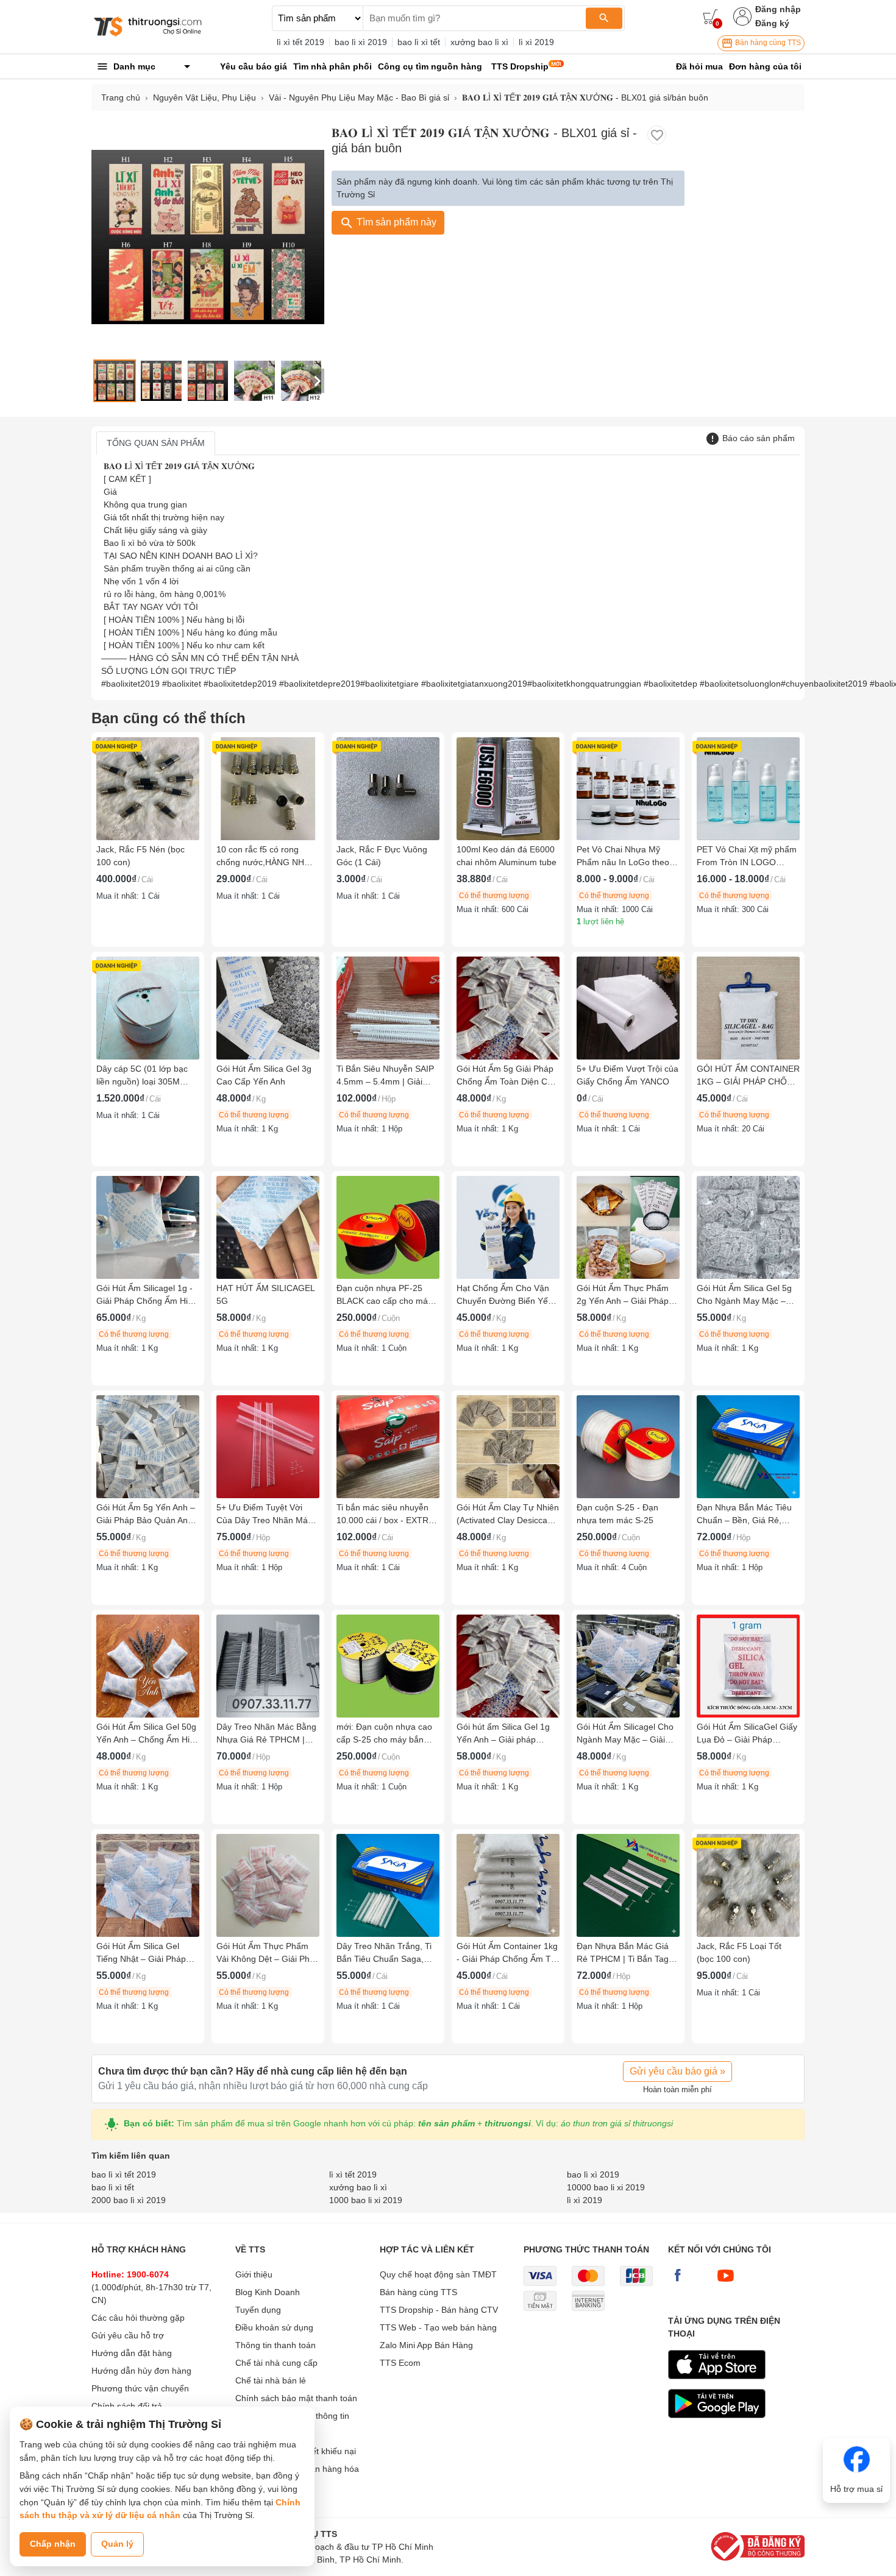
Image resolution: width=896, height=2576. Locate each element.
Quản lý (117, 2544)
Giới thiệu (254, 2274)
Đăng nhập (778, 9)
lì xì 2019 (536, 42)
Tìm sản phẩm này (395, 222)
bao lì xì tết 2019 (124, 2174)
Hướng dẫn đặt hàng (132, 2353)
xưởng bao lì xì (479, 42)
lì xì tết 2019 (300, 42)
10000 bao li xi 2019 (606, 2187)
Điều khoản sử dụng (274, 2327)
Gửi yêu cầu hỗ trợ (128, 2335)
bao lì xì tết (419, 42)
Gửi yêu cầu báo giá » (677, 2071)
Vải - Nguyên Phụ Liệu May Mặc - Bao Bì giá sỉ (359, 97)
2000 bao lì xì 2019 (129, 2200)
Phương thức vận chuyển (140, 2388)
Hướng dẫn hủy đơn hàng (141, 2371)
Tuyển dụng (258, 2310)
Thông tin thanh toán (276, 2345)
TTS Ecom (400, 2363)
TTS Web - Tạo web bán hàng (438, 2327)
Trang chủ (121, 97)
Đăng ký (772, 23)
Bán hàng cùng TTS (767, 43)
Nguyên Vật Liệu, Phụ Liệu (204, 97)
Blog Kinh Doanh (268, 2292)
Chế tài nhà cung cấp (276, 2363)
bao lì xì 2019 (361, 42)
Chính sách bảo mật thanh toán (296, 2398)
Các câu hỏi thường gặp (138, 2318)
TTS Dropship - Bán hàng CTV (439, 2310)
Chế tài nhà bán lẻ (271, 2380)
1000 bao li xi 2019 (366, 2200)
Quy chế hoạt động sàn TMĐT (438, 2274)
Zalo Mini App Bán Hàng (426, 2345)
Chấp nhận (53, 2544)
